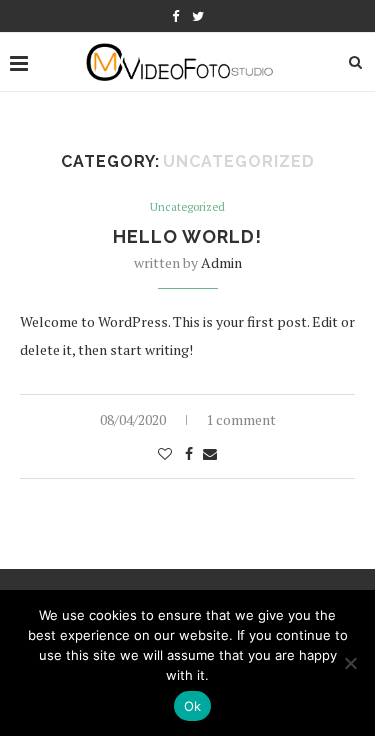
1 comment (241, 419)
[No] (350, 663)
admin (221, 262)
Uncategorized (187, 207)
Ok (193, 706)
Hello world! (187, 236)
